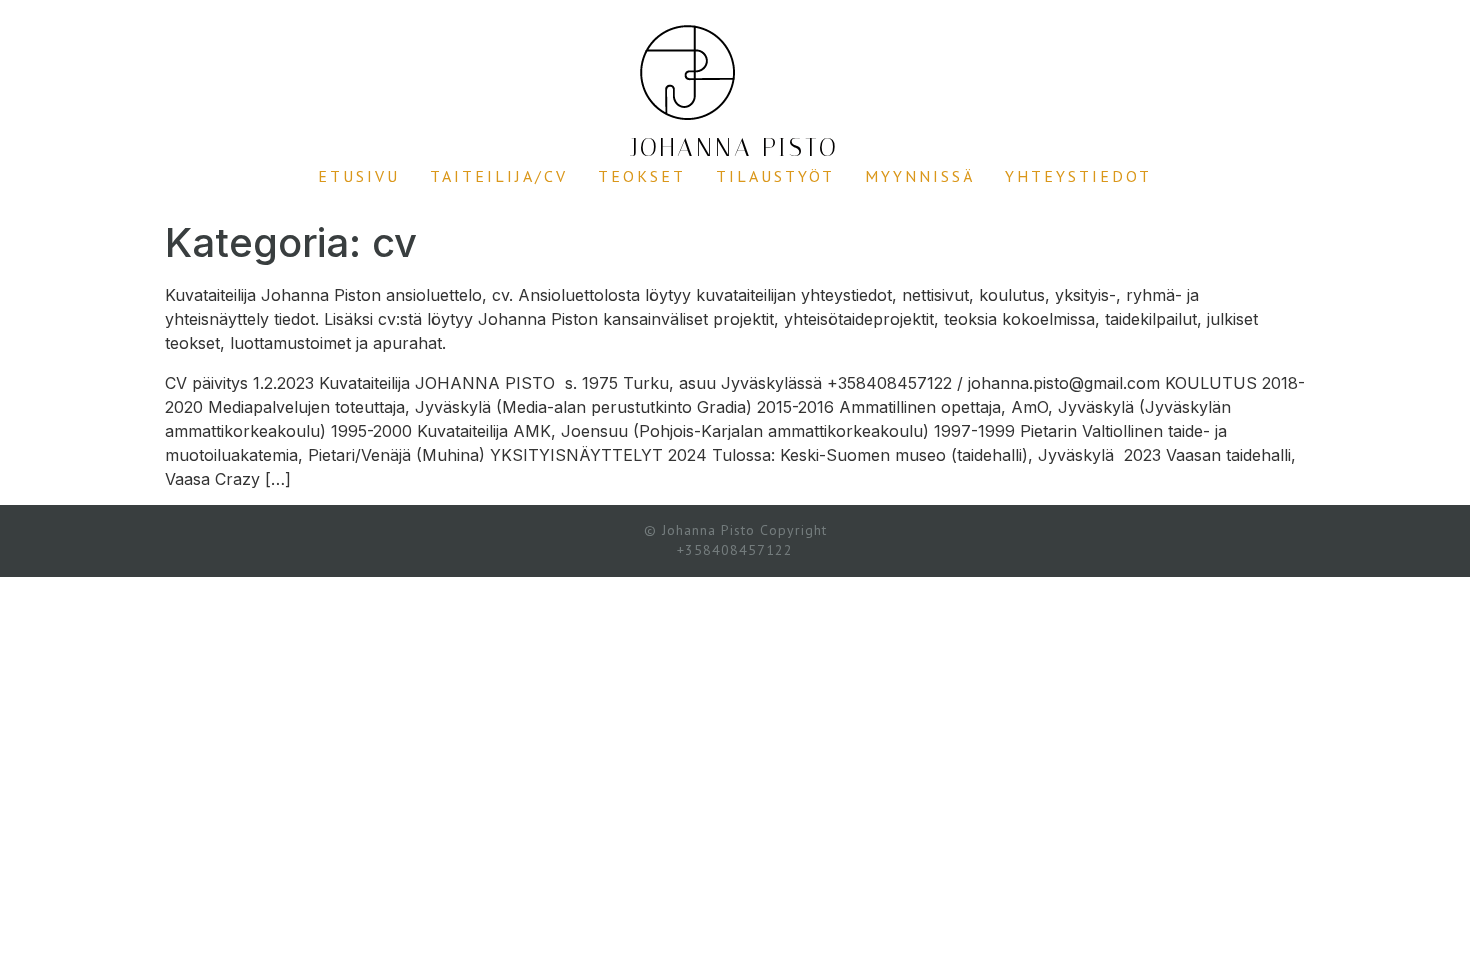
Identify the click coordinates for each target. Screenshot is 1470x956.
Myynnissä (920, 176)
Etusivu (359, 176)
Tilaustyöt (775, 176)
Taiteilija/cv (499, 176)
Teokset (642, 176)
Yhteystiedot (1078, 176)
